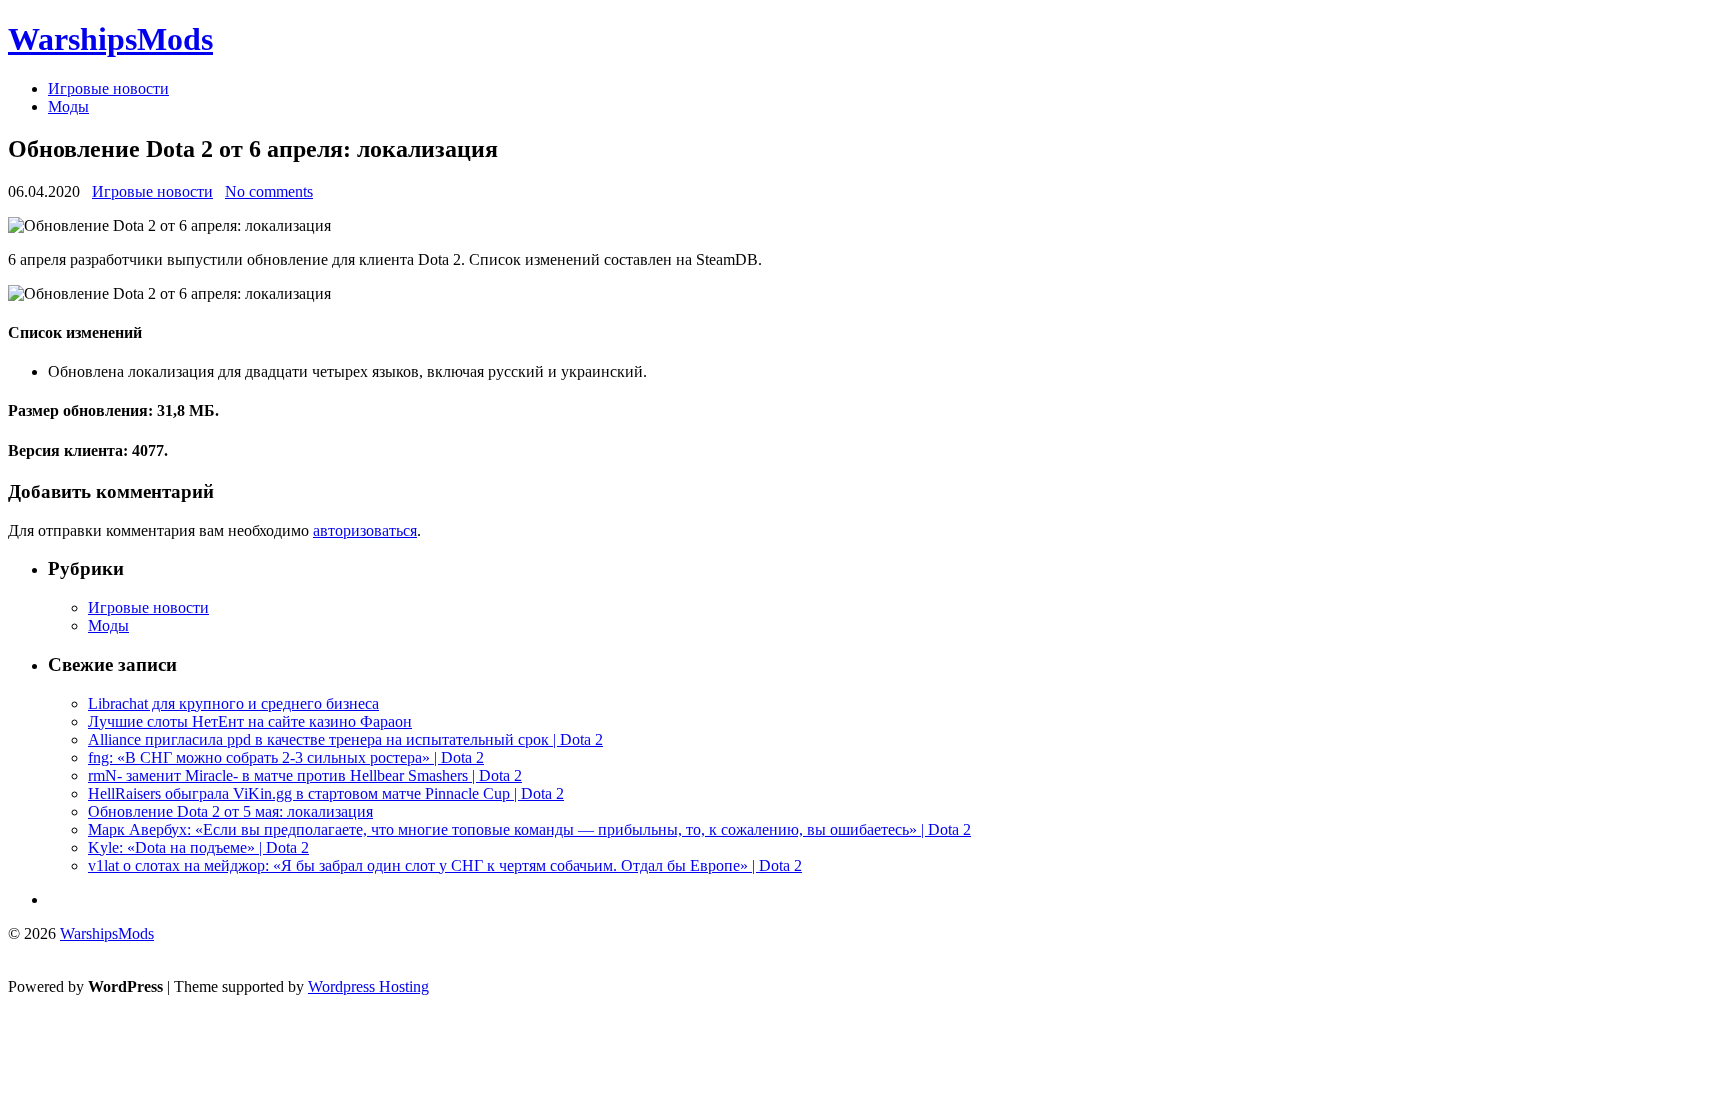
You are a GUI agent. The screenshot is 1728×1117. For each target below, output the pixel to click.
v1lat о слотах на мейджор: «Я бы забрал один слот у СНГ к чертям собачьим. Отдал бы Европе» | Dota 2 (445, 865)
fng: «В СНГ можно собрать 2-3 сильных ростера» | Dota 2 (286, 757)
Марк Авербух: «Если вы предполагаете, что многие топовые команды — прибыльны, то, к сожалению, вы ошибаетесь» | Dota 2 (529, 829)
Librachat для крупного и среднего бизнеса (233, 703)
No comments (269, 191)
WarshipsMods (110, 39)
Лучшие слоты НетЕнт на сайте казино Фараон (250, 721)
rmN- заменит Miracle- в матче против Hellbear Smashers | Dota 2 (305, 775)
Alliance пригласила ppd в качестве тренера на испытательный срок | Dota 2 (345, 739)
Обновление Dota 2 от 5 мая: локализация (230, 811)
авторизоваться (365, 530)
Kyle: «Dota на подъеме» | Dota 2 (198, 847)
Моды (68, 106)
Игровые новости (108, 88)
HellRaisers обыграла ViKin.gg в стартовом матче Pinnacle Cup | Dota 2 (326, 793)
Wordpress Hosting (368, 986)
